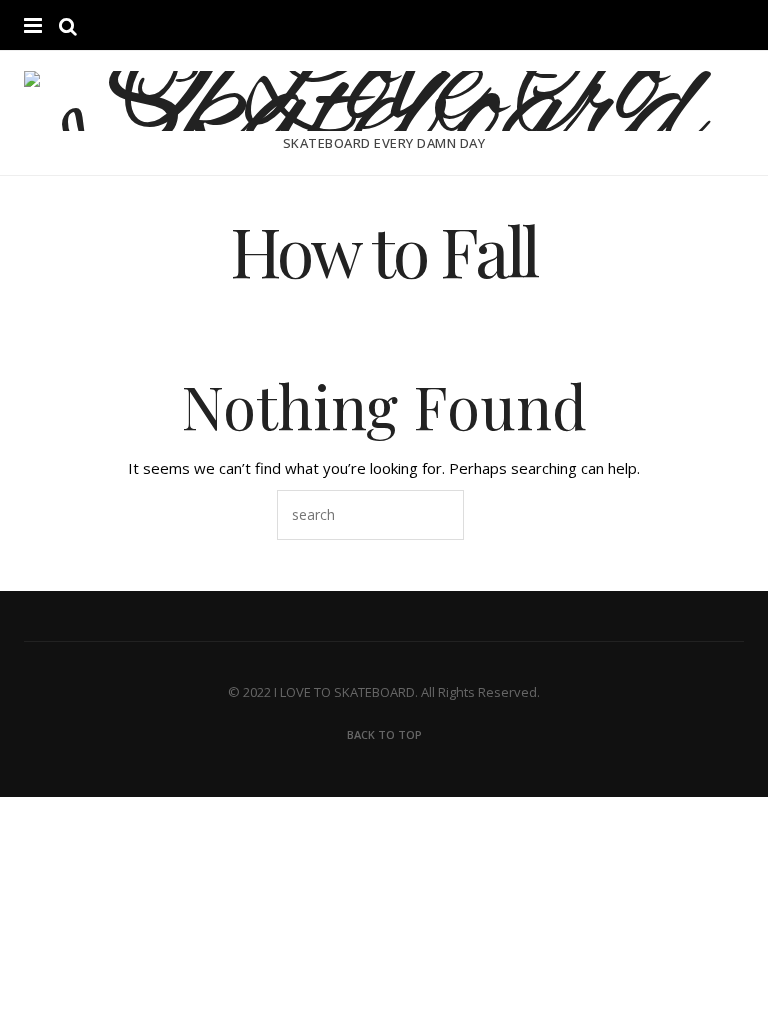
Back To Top (384, 734)
